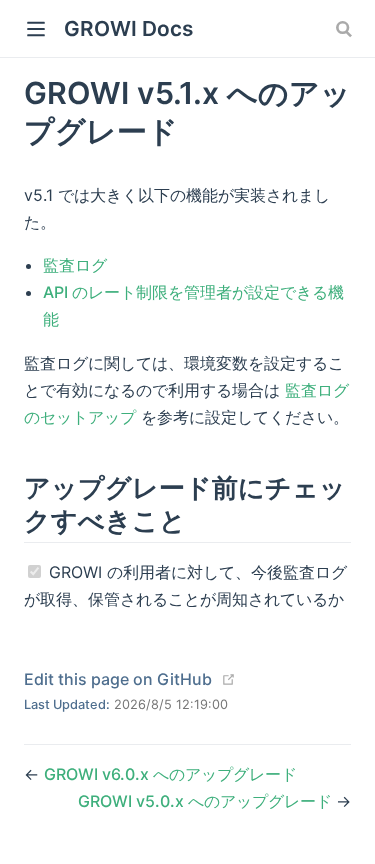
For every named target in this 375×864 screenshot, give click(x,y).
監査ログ (75, 265)
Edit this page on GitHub (118, 679)
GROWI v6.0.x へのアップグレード (170, 774)
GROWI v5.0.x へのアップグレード (207, 801)
